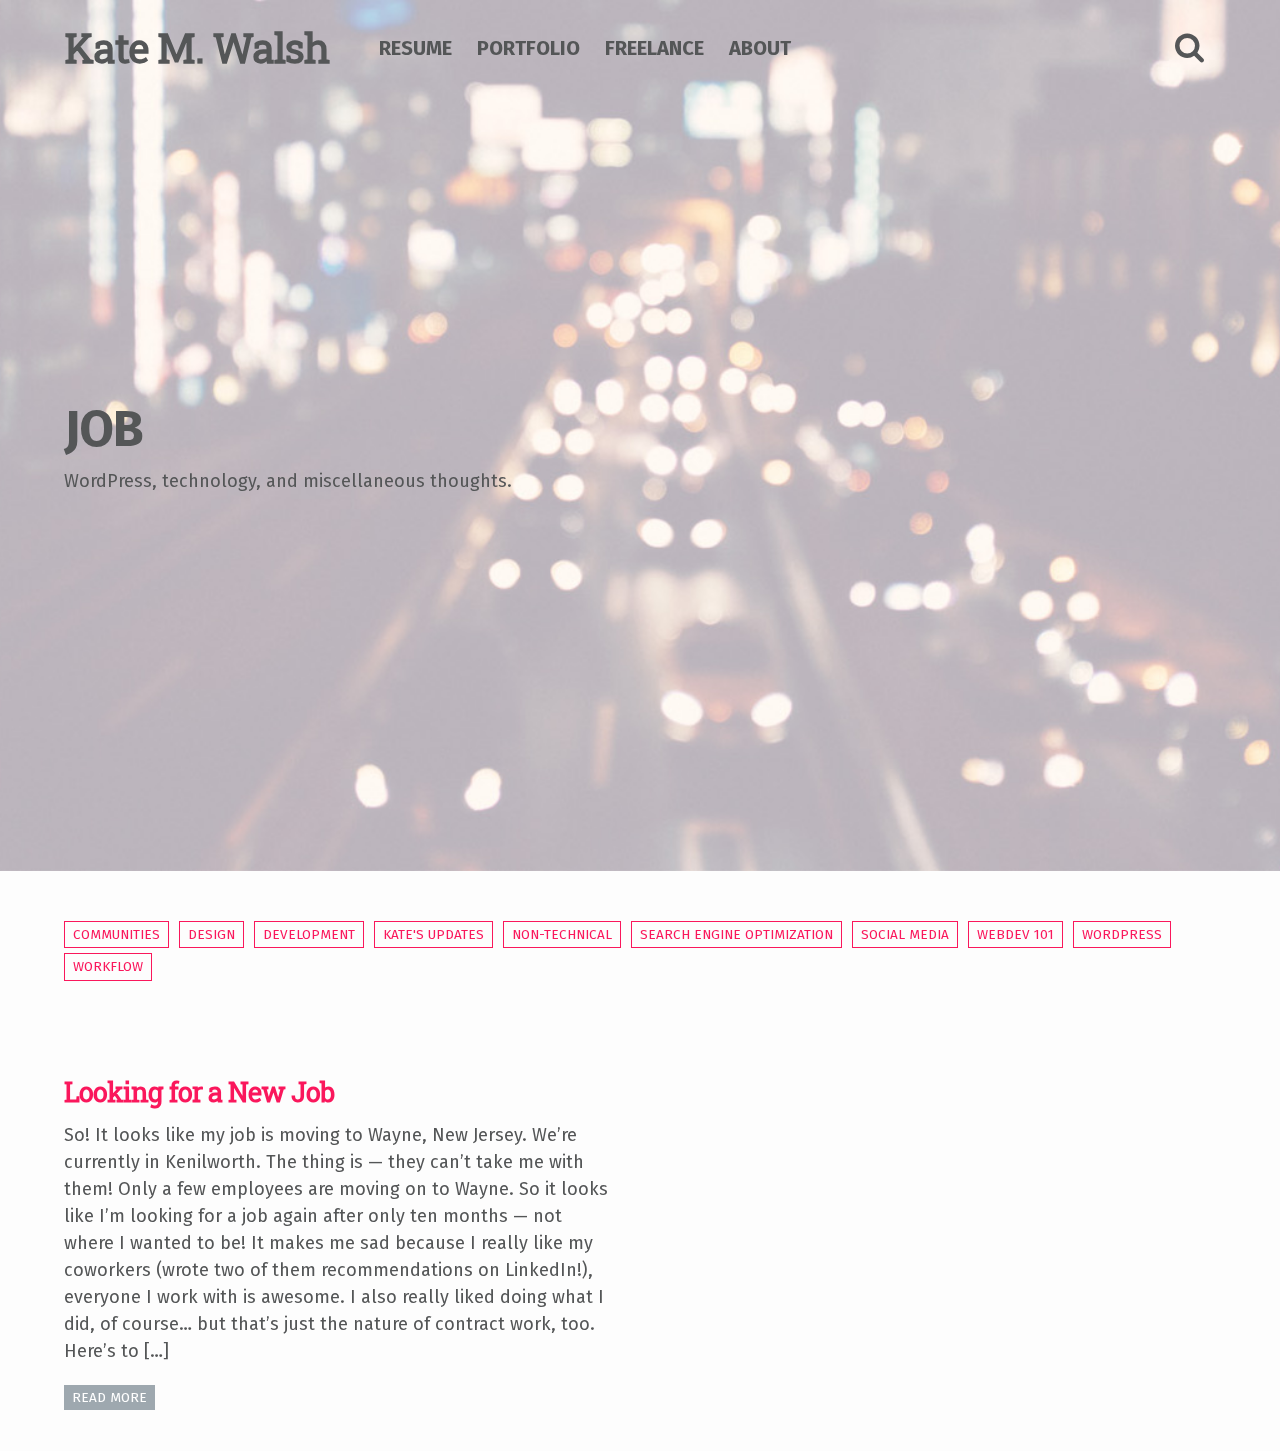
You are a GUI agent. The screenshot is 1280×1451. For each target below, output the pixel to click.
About (760, 48)
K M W (196, 47)
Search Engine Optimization (736, 934)
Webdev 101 (1015, 934)
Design (211, 934)
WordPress (1122, 934)
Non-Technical (562, 934)
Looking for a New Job (199, 1091)
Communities (116, 934)
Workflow (108, 966)
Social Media (905, 934)
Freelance (654, 48)
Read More (109, 1397)
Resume (415, 48)
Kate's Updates (433, 934)
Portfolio (528, 48)
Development (309, 934)
